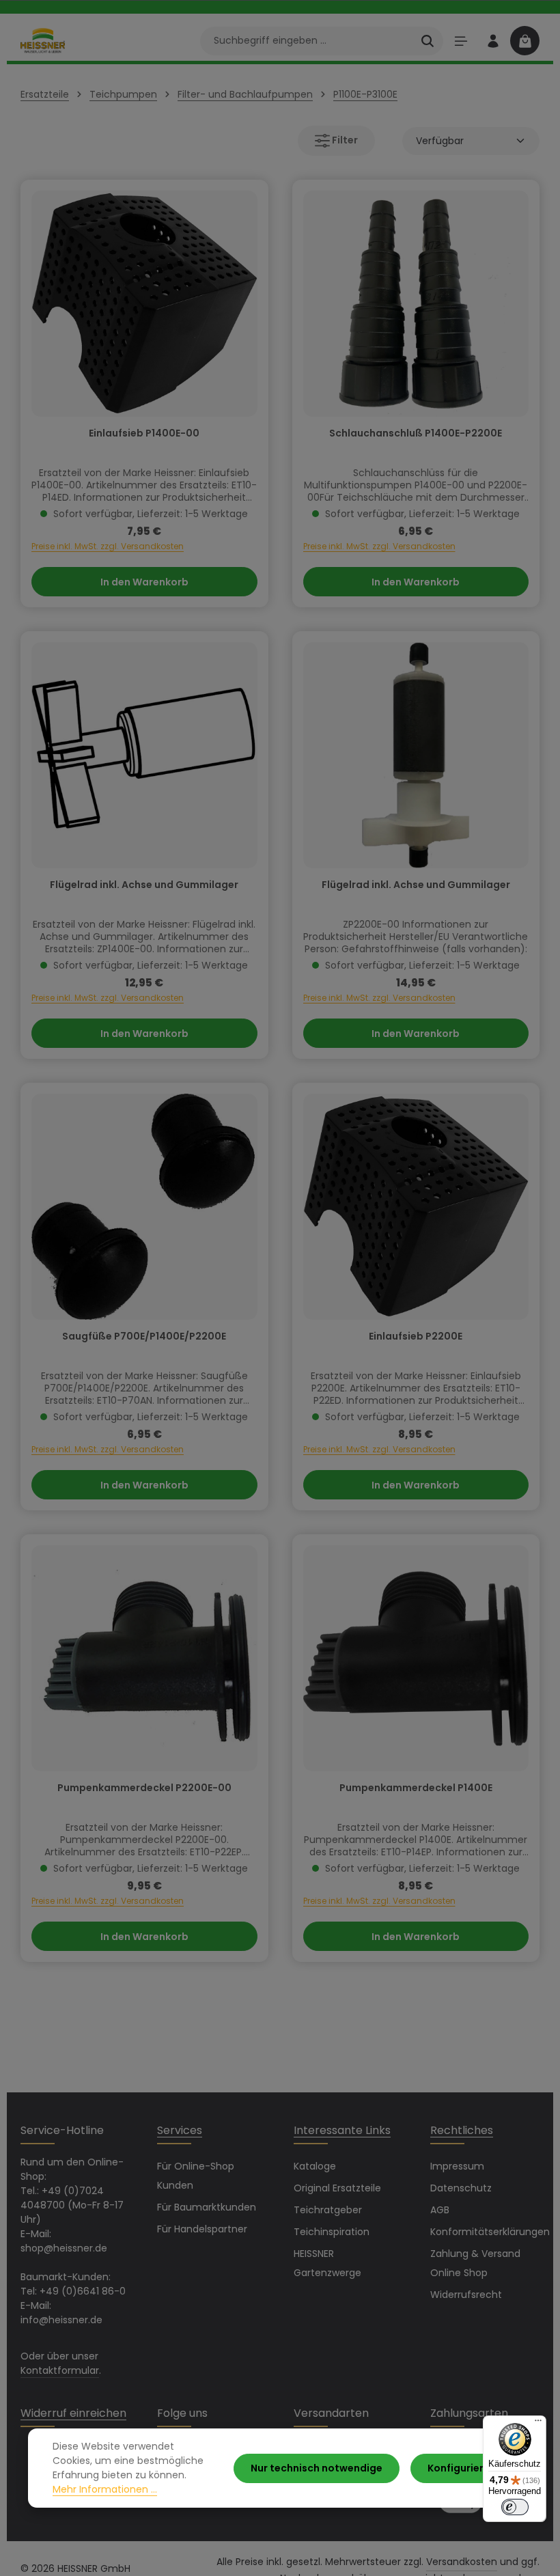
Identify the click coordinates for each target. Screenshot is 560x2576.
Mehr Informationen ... (105, 2489)
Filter (344, 140)
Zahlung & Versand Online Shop (475, 2263)
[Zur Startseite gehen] (43, 40)
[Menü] (461, 41)
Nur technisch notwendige (317, 2468)
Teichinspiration (332, 2232)
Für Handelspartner (202, 2229)
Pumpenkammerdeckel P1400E (416, 1788)
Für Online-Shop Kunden (196, 2176)
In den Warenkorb (144, 582)
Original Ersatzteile (337, 2188)
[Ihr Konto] (493, 41)
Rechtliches (462, 2130)
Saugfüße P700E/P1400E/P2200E (144, 1337)
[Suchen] (428, 41)
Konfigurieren (462, 2468)
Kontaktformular (60, 2370)
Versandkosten (462, 2562)
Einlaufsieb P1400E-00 (144, 434)
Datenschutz (461, 2188)
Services (180, 2130)
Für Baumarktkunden (207, 2207)
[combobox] (306, 41)
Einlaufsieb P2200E (416, 1337)
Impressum (457, 2166)
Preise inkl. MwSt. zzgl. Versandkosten (108, 546)
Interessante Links (342, 2130)
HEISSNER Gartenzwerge (327, 2263)
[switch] (515, 2507)
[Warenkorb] (525, 41)
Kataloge (315, 2166)
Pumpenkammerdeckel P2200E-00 (144, 1788)
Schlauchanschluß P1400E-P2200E (416, 434)
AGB (440, 2210)
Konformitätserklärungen (490, 2232)
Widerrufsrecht (466, 2295)
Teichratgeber (328, 2210)
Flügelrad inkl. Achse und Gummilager (144, 885)
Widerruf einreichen (73, 2413)
